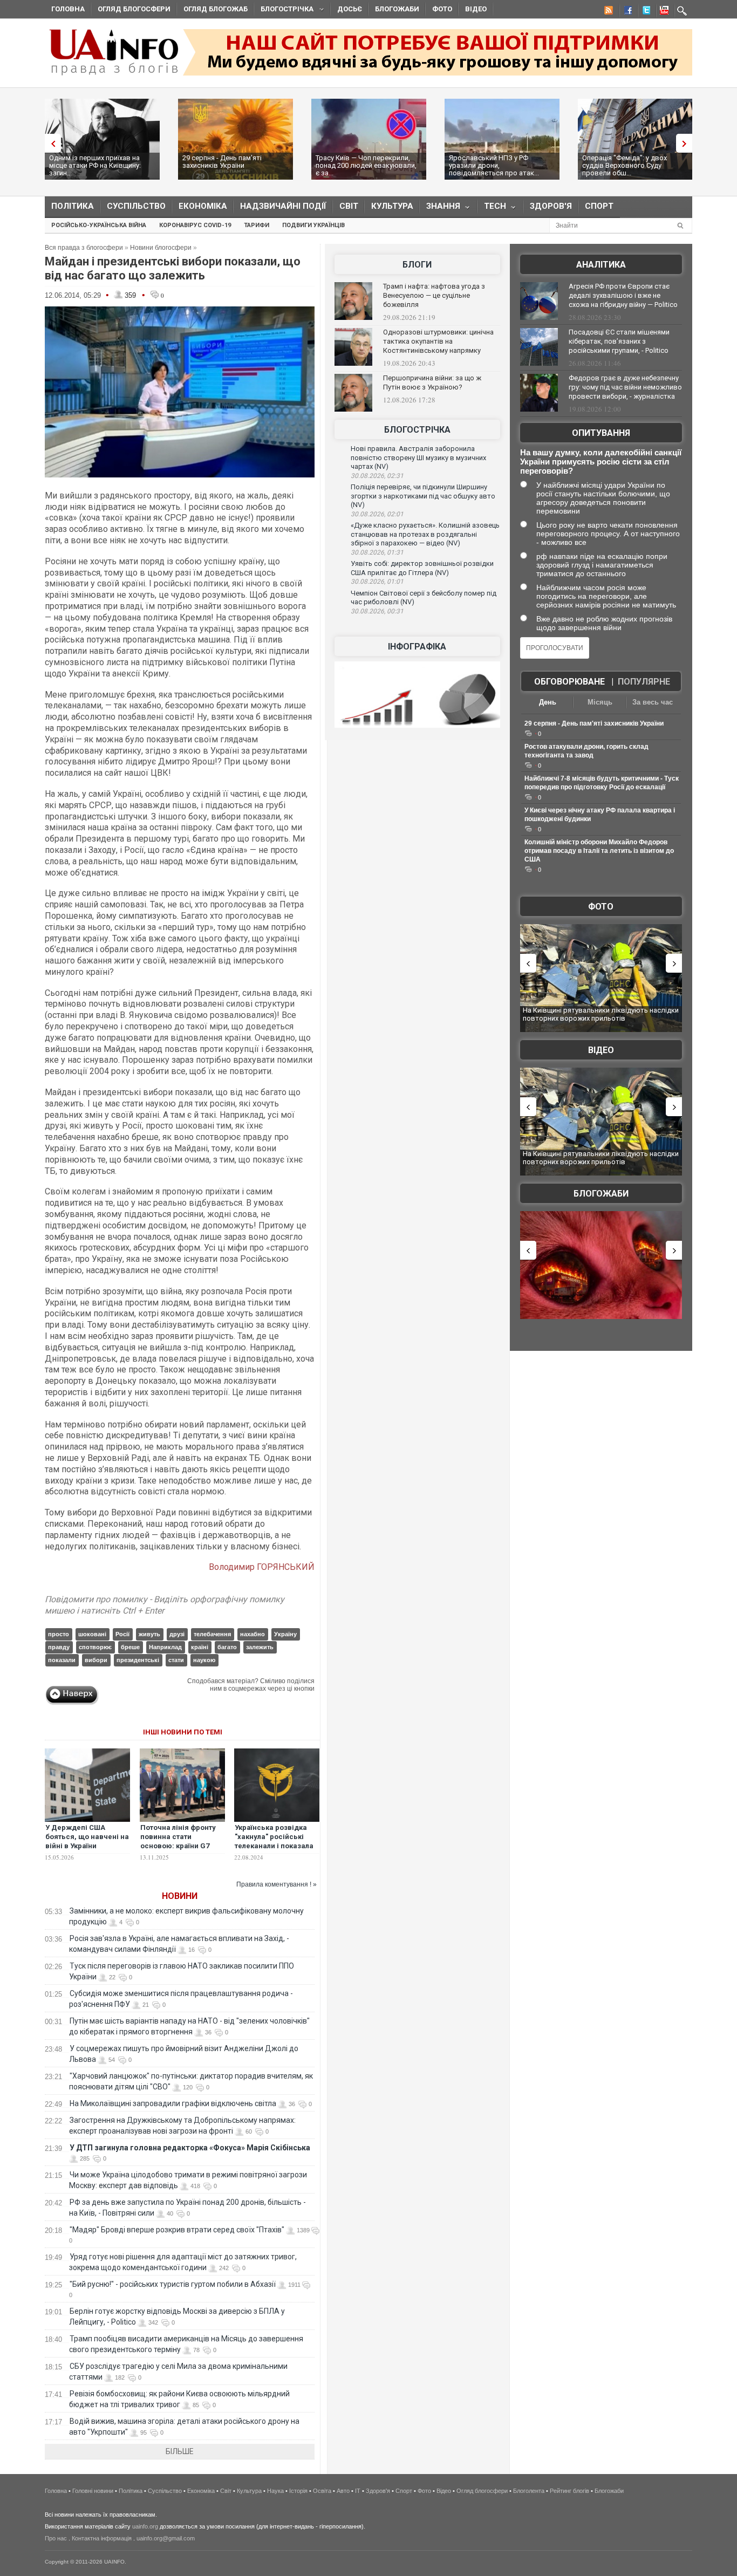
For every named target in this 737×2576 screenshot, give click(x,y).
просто (59, 1634)
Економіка (203, 206)
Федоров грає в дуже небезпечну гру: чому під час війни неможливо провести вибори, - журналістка (625, 387)
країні (200, 1647)
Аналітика (601, 265)
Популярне (644, 682)
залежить (260, 1647)
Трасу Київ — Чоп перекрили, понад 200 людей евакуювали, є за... (366, 165)
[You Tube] (663, 12)
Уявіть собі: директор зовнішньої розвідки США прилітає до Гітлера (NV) (422, 568)
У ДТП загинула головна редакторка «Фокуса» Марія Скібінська (190, 2148)
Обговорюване (569, 682)
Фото (442, 9)
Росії (122, 1634)
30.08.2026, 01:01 (377, 582)
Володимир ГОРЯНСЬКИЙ (262, 1567)
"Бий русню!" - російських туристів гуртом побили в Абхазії (173, 2284)
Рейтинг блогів (569, 2491)
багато (227, 1647)
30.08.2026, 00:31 (377, 611)
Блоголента (529, 2491)
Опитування (601, 433)
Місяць (600, 702)
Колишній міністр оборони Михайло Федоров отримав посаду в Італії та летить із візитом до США (599, 851)
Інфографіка (417, 647)
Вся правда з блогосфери (84, 248)
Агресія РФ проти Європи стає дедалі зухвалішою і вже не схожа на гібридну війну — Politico (623, 295)
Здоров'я (551, 206)
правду (59, 1647)
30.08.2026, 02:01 (377, 514)
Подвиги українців (313, 225)
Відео (476, 9)
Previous (50, 143)
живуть (149, 1634)
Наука (275, 2491)
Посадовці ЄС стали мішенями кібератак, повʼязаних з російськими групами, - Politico (619, 341)
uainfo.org (145, 2526)
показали (62, 1660)
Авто (343, 2491)
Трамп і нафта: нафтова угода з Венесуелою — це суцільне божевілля (434, 295)
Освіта (322, 2491)
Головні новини (93, 2491)
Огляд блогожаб (216, 9)
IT (358, 2491)
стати (176, 1660)
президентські (138, 1660)
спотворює (95, 1647)
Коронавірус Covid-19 (195, 225)
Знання (440, 209)
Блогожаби (397, 9)
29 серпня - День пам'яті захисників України (222, 162)
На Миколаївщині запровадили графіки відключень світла (173, 2103)
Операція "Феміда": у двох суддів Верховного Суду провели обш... (625, 165)
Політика (73, 206)
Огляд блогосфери (134, 9)
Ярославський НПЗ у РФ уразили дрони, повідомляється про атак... (494, 165)
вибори (96, 1660)
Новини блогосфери (161, 248)
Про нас (56, 2538)
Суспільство (136, 206)
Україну (285, 1634)
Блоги (417, 265)
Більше (180, 2451)
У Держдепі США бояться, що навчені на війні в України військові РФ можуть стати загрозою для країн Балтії (87, 1850)
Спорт (599, 206)
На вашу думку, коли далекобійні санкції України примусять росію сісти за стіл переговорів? (601, 462)
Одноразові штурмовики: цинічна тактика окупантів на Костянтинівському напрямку (438, 341)
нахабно (253, 1634)
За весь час (653, 702)
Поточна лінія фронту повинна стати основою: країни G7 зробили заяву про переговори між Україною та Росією (178, 1850)
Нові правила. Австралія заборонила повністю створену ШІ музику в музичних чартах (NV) (418, 457)
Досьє (350, 9)
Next (687, 143)
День (548, 702)
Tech (492, 209)
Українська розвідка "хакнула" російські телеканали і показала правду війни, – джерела (274, 1846)
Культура (392, 206)
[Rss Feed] (608, 12)
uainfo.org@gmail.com (166, 2538)
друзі (177, 1634)
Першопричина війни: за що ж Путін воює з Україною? (432, 382)
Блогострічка (284, 11)
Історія (298, 2491)
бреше (130, 1647)
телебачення (212, 1634)
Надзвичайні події (283, 206)
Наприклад (165, 1647)
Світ (349, 206)
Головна (68, 9)
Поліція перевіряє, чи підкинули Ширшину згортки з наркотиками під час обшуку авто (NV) (423, 496)
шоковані (92, 1634)
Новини (180, 1896)
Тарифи (257, 225)
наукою (204, 1660)
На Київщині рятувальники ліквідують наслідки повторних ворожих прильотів (601, 1014)
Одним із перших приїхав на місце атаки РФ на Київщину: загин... (95, 165)
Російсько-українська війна (99, 225)
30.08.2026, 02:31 (377, 476)
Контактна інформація (102, 2538)
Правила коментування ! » (277, 1884)
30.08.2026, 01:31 (377, 552)
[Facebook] (626, 12)
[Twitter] (644, 12)
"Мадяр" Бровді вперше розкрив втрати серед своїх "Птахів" (177, 2230)
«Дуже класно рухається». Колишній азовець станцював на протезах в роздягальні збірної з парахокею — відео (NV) (425, 534)
